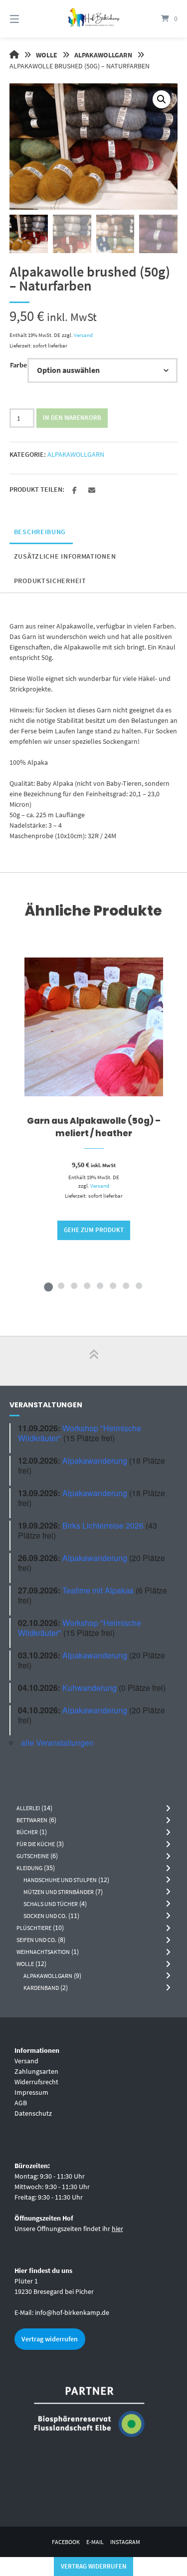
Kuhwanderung (90, 1688)
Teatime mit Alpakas (98, 1590)
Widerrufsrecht (36, 2082)
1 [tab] (48, 1286)
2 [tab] (61, 1286)
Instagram (125, 2542)
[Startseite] (94, 19)
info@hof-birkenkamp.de (72, 2312)
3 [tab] (74, 1286)
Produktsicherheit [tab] (50, 581)
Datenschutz (33, 2113)
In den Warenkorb (72, 418)
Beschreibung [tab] (40, 532)
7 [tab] (126, 1286)
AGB (21, 2103)
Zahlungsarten (36, 2071)
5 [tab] (100, 1286)
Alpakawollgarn (103, 55)
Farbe (18, 365)
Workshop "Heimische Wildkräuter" (80, 1433)
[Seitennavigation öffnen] (26, 19)
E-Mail (95, 2542)
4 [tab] (87, 1286)
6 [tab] (113, 1286)
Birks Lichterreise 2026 (103, 1525)
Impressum (31, 2092)
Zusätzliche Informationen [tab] (65, 556)
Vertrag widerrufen (50, 2339)
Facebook (66, 2542)
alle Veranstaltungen (57, 1743)
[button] (162, 99)
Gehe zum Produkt (94, 1230)
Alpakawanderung (95, 1460)
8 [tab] (139, 1286)
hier (117, 2229)
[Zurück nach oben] (94, 1361)
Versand (83, 335)
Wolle (47, 55)
